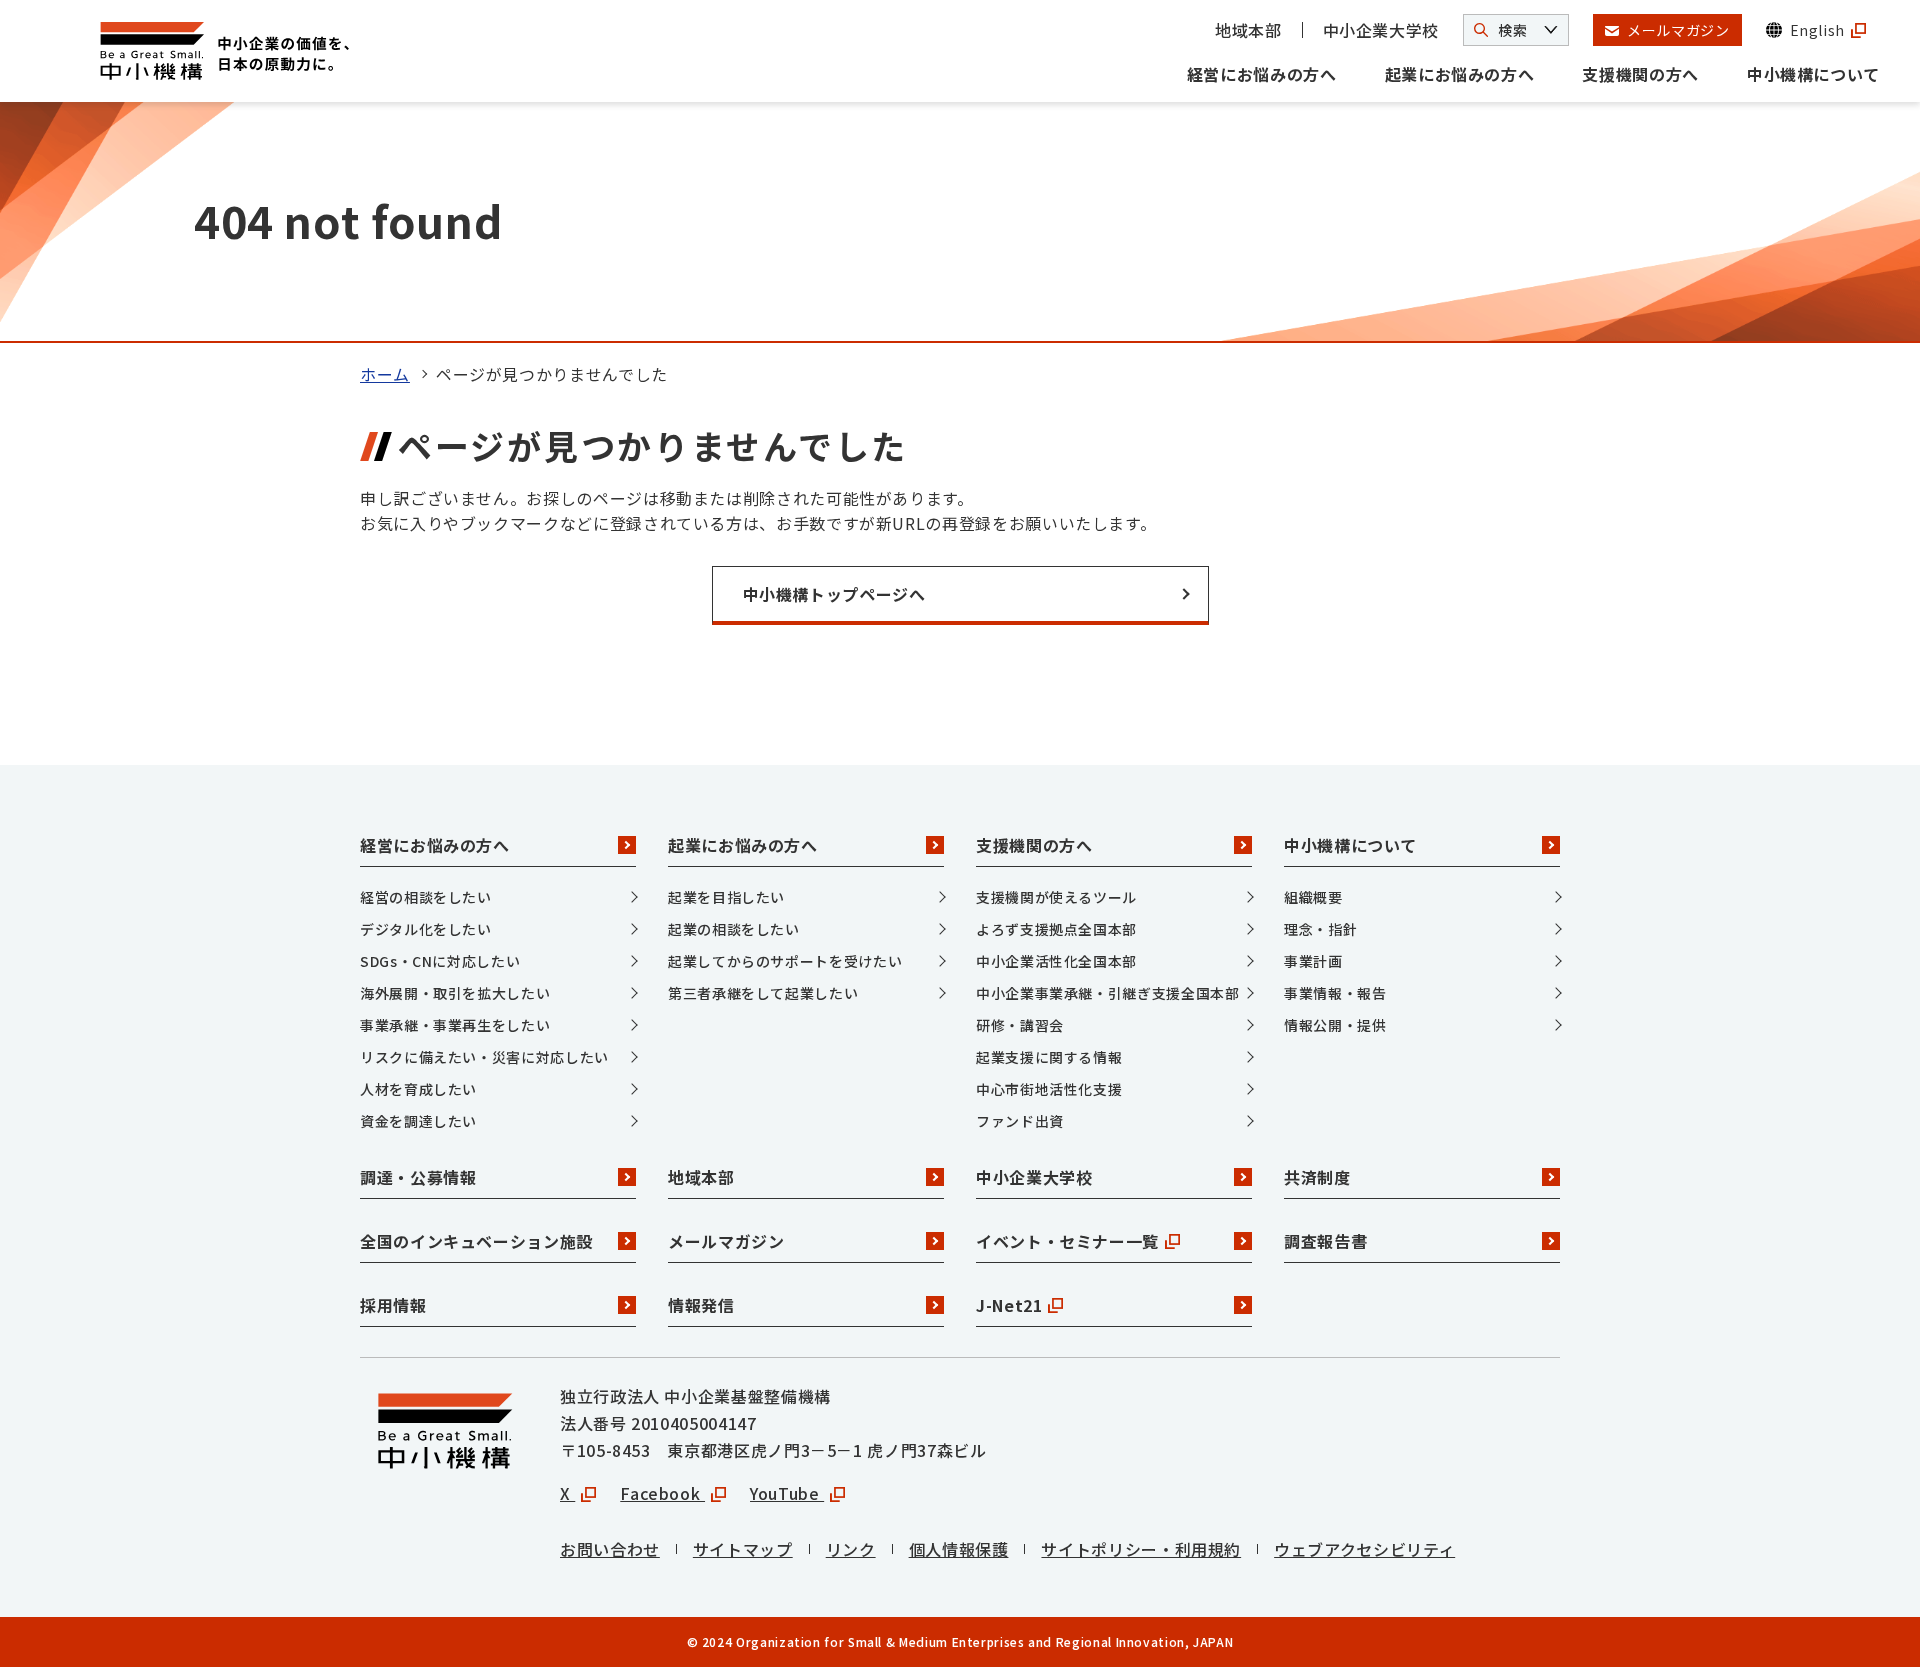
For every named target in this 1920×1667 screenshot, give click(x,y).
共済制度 (1317, 1177)
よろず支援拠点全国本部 (1056, 929)
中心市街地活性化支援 (1049, 1089)
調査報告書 (1325, 1241)
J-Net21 (1009, 1305)
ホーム (385, 374)
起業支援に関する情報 (1049, 1057)
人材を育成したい (418, 1089)
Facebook (662, 1493)
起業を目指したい (726, 897)
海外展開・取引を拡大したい (455, 993)
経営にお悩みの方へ (1262, 74)
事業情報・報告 (1335, 993)
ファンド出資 (1020, 1121)
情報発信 (701, 1305)
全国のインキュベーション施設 (476, 1241)
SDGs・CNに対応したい (440, 961)
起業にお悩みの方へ (1460, 74)
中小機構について (1813, 74)
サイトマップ (743, 1549)
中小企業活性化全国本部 (1056, 961)
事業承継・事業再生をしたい (455, 1025)
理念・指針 (1320, 929)
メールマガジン (726, 1241)
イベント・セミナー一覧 (1067, 1241)
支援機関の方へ (1640, 74)
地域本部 (1248, 30)
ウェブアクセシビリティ (1364, 1549)
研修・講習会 (1020, 1025)
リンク (851, 1549)
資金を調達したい (418, 1121)
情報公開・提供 (1335, 1025)
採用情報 (393, 1305)
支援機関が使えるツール (1056, 897)
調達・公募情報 (418, 1177)
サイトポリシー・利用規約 (1141, 1549)
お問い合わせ (610, 1549)
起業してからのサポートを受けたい (785, 961)
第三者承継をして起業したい (763, 993)
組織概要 (1313, 897)
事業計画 (1313, 961)
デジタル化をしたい (426, 929)
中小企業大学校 (1381, 30)
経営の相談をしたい (426, 897)
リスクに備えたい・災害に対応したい (484, 1057)
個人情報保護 (959, 1549)
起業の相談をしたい (734, 929)
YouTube (787, 1493)
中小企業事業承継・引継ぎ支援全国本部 (1108, 993)
